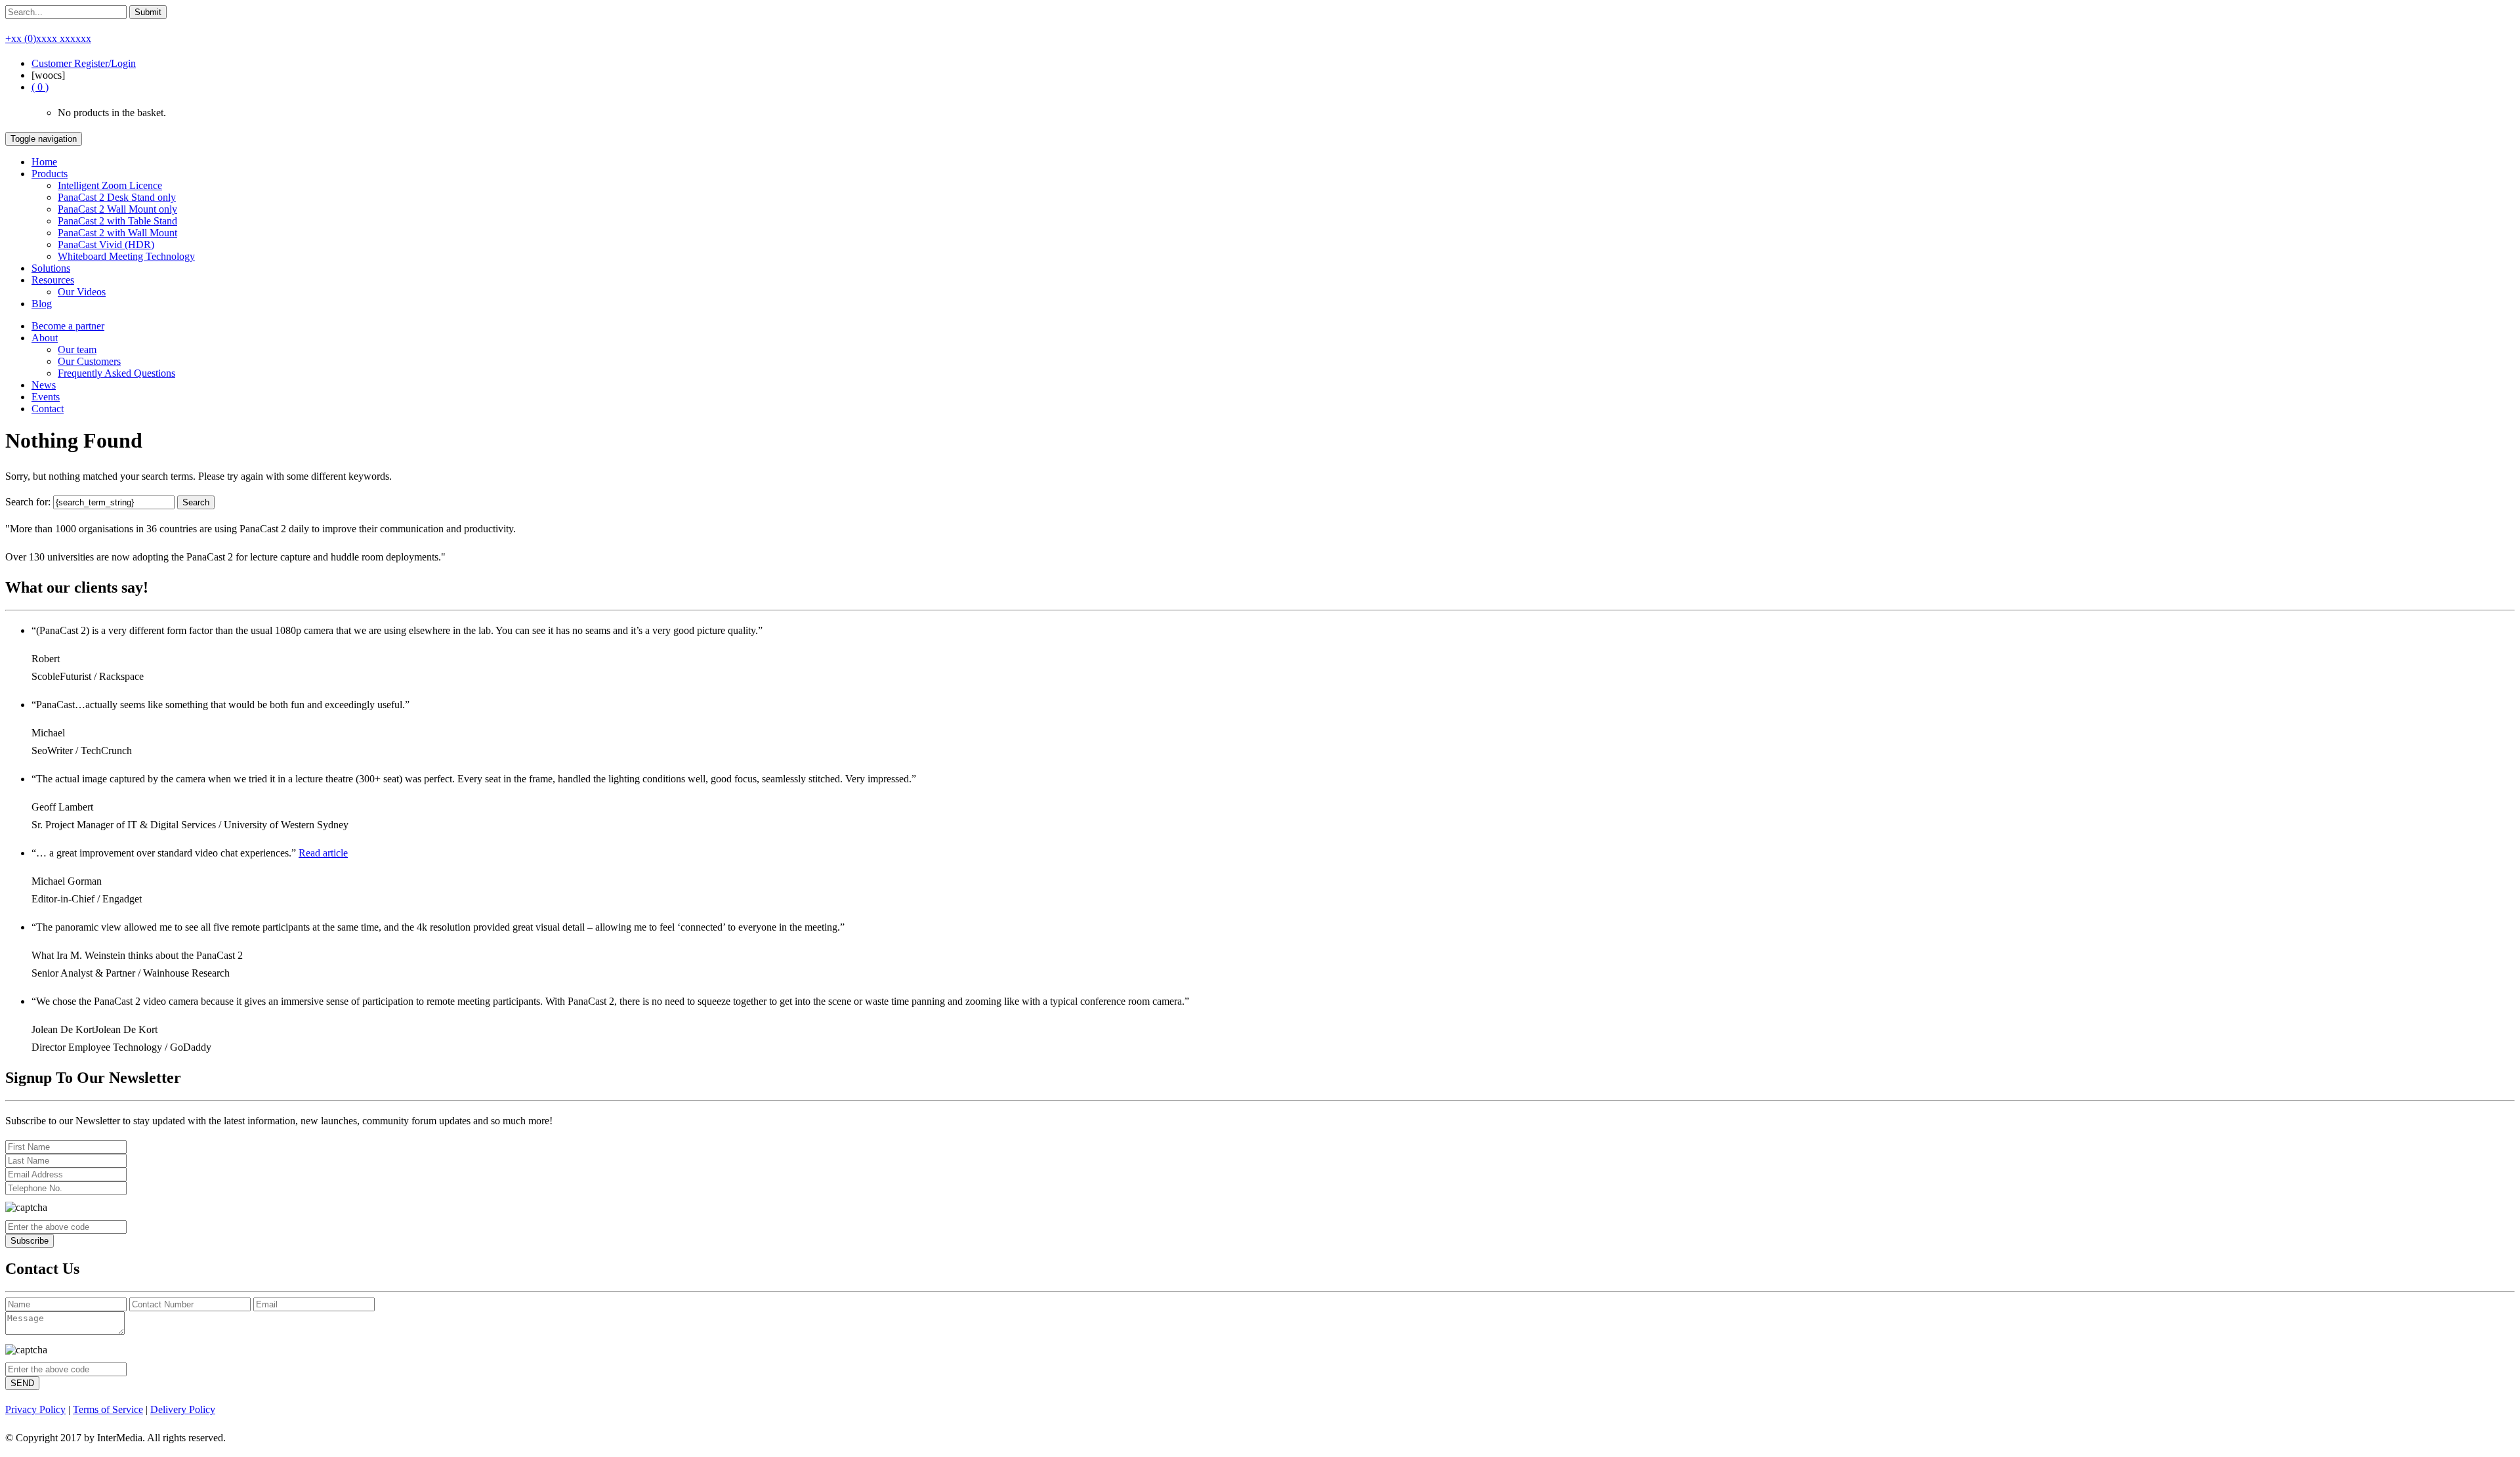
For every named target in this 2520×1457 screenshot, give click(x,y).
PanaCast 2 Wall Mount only (117, 209)
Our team (77, 349)
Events (46, 397)
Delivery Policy (183, 1409)
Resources (53, 280)
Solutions (51, 268)
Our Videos (82, 292)
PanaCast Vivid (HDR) (106, 244)
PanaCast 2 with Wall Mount (117, 233)
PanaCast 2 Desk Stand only (117, 197)
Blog (42, 304)
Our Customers (89, 361)
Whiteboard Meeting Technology (126, 256)
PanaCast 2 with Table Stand (117, 221)
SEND (22, 1383)
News (44, 385)
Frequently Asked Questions (116, 373)
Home (44, 162)
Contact (48, 409)
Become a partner (68, 326)
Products (50, 174)
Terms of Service (108, 1409)
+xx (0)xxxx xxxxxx (48, 38)
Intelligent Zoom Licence (110, 185)
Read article (323, 853)
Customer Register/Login (84, 63)
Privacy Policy (35, 1409)
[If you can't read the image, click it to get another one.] (26, 1208)
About (45, 338)
